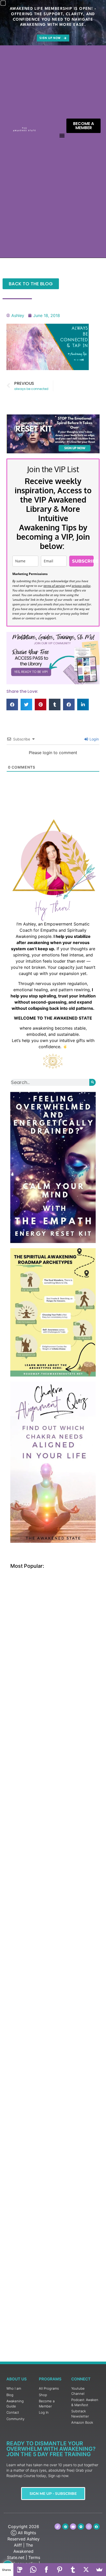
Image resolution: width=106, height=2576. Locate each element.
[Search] (92, 1082)
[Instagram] (89, 2527)
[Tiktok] (58, 2527)
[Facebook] (47, 2570)
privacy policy (81, 586)
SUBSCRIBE (83, 561)
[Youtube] (73, 2527)
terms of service (54, 586)
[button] (62, 135)
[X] (86, 2570)
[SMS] (20, 2570)
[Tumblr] (73, 2570)
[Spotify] (81, 2527)
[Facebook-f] (96, 2527)
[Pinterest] (65, 2527)
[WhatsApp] (33, 2570)
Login (94, 739)
